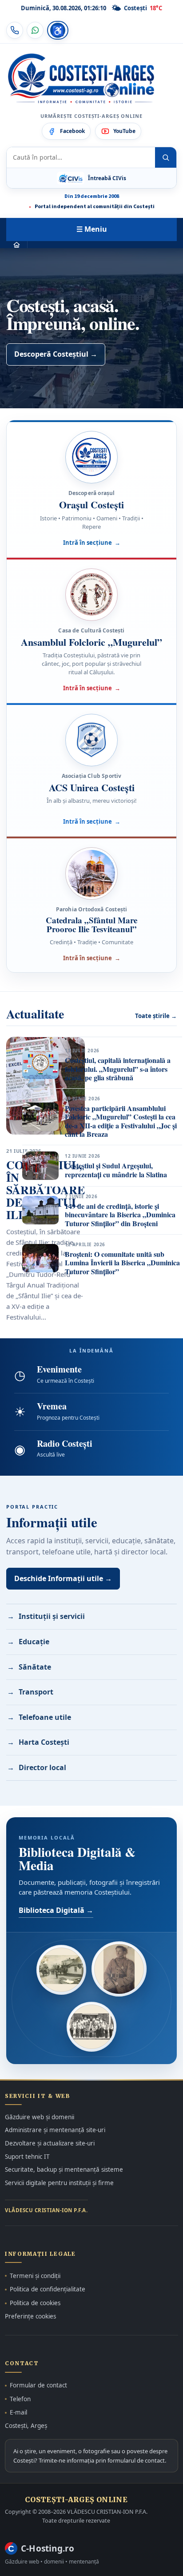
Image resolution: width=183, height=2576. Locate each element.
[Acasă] (17, 245)
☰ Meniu (92, 229)
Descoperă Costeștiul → (56, 354)
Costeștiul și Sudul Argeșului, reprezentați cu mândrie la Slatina (116, 1170)
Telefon (20, 2399)
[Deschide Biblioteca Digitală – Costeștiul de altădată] (61, 1970)
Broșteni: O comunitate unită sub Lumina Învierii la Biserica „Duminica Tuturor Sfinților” (122, 1263)
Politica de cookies (35, 2303)
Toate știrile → (156, 1016)
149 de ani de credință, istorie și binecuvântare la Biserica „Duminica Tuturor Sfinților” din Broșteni (120, 1215)
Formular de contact (38, 2385)
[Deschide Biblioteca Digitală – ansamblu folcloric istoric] (91, 2027)
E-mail (18, 2412)
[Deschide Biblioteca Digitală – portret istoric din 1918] (119, 1969)
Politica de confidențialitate (48, 2289)
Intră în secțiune (92, 543)
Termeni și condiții (35, 2276)
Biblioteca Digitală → (56, 1910)
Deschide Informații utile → (63, 1578)
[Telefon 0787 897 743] (15, 30)
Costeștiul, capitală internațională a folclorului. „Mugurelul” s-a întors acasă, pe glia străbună (118, 1069)
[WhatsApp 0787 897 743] (35, 30)
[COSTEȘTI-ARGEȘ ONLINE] (81, 79)
